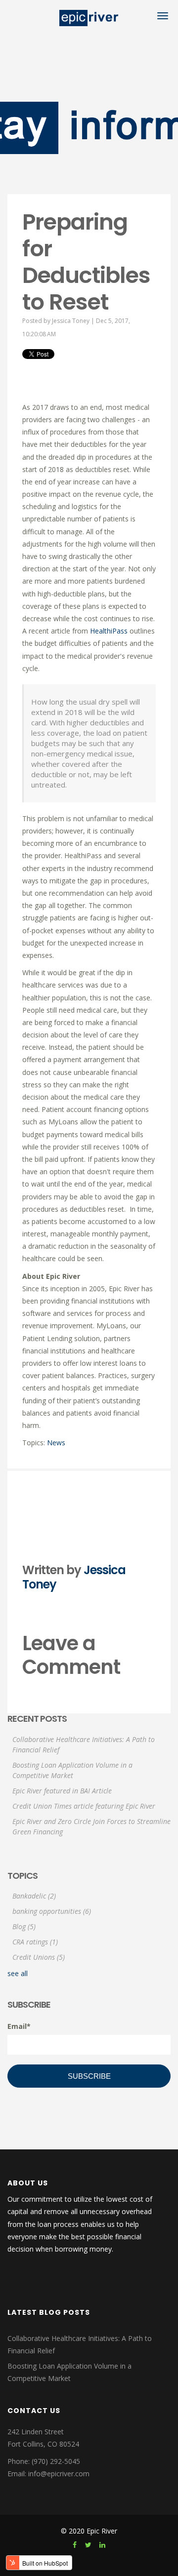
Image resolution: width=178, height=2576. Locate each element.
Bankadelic (34, 1896)
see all (18, 1973)
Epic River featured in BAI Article (62, 1791)
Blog (24, 1926)
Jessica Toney (71, 321)
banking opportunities (52, 1911)
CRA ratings (35, 1942)
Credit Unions (39, 1957)
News (56, 1443)
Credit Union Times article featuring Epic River (84, 1806)
